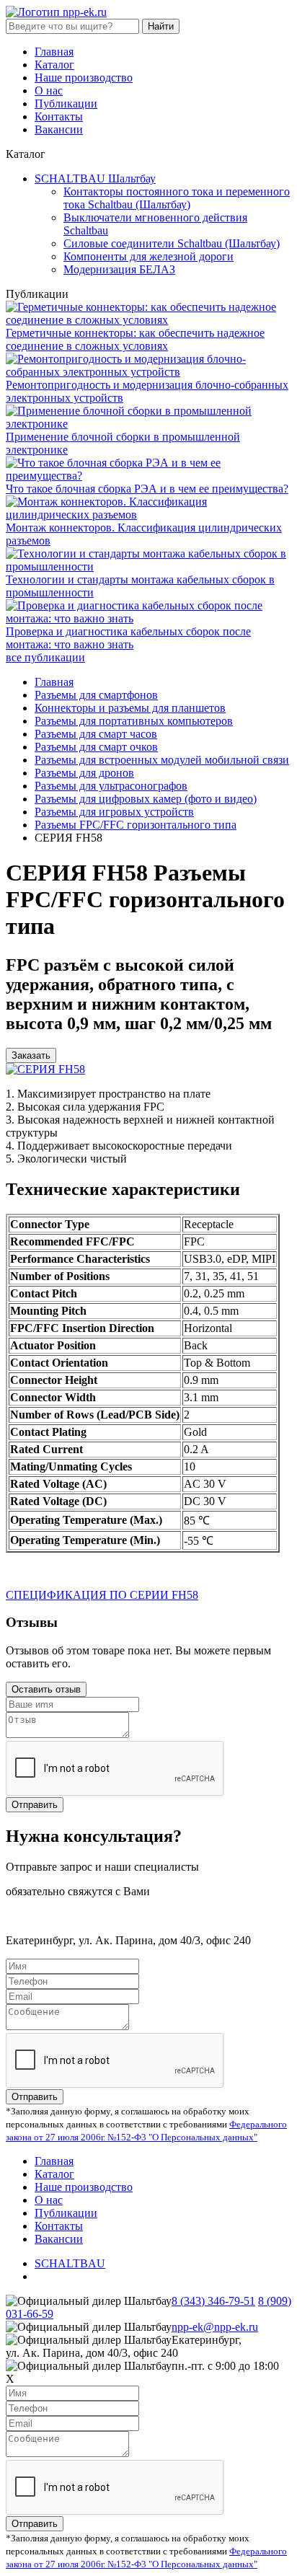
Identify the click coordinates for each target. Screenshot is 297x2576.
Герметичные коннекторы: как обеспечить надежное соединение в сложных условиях (135, 339)
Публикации (66, 103)
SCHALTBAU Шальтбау (95, 178)
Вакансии (59, 129)
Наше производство (84, 78)
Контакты (59, 116)
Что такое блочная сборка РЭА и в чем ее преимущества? (147, 489)
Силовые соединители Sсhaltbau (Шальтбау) (172, 243)
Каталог (54, 65)
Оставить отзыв (46, 1689)
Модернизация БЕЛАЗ (119, 269)
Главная (54, 52)
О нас (49, 91)
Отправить (35, 1805)
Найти (161, 26)
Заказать (31, 1055)
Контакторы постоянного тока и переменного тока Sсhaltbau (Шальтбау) (177, 198)
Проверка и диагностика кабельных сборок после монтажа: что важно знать (128, 638)
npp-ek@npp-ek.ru (215, 2327)
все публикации (45, 657)
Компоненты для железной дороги (148, 256)
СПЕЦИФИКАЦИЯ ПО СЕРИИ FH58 (102, 1595)
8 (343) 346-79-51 (213, 2301)
